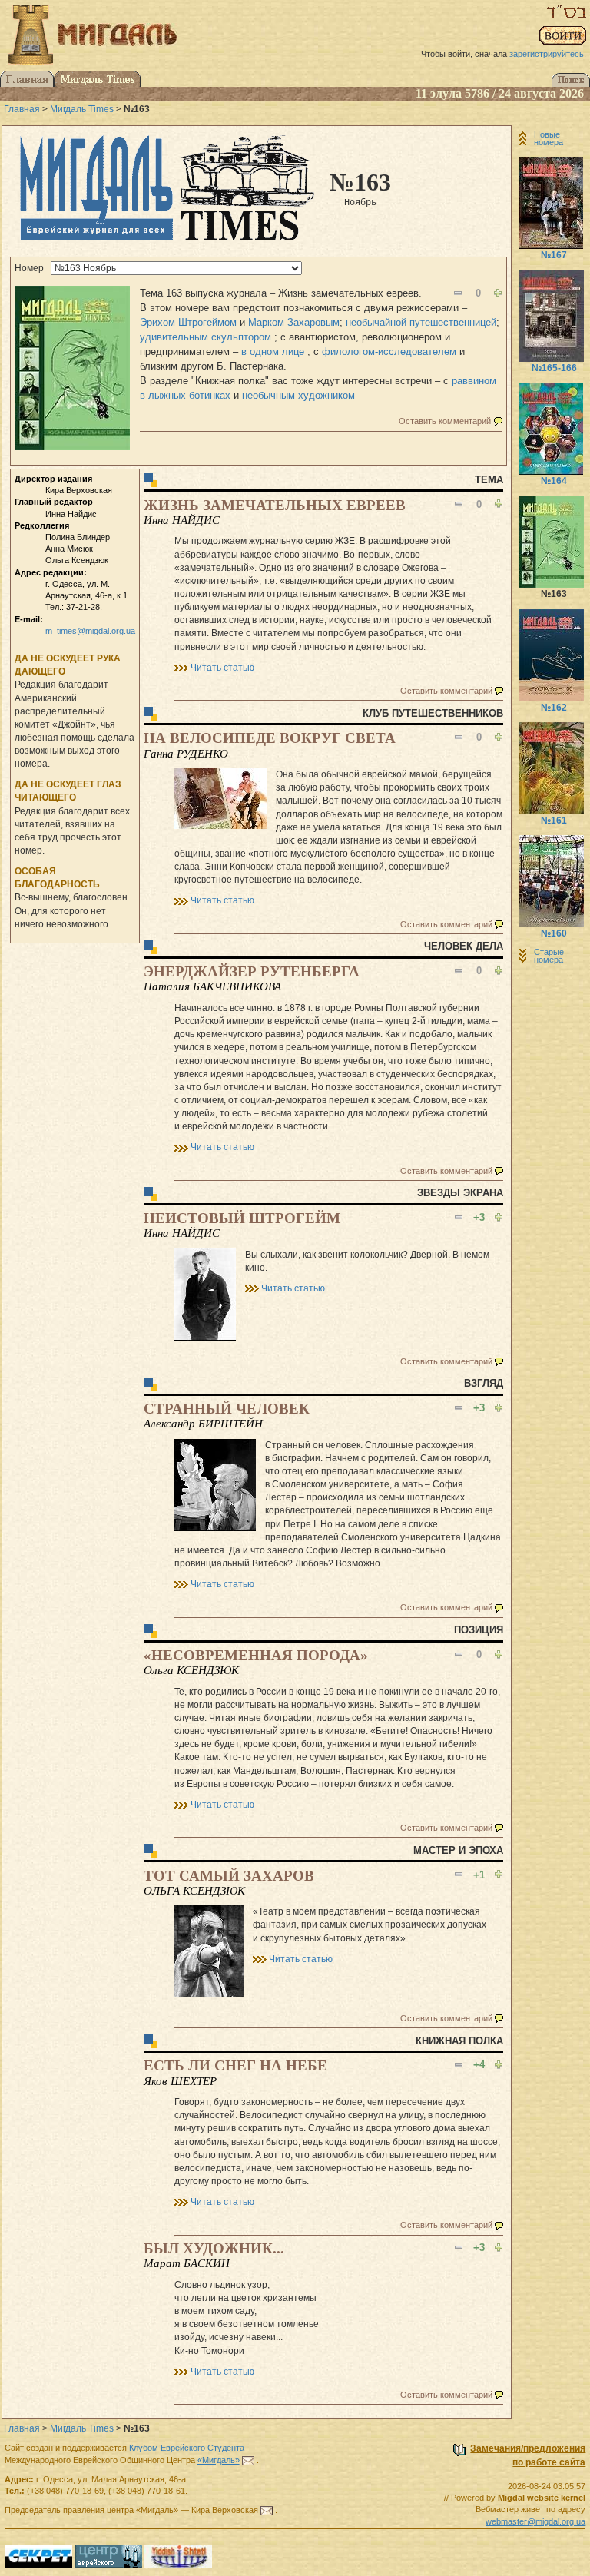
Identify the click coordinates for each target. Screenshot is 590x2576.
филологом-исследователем (391, 351)
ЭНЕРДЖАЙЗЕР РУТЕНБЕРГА (252, 971)
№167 (554, 255)
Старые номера (549, 956)
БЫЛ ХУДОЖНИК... (214, 2248)
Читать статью (222, 668)
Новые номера (549, 138)
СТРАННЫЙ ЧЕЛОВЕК (227, 1409)
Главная (22, 109)
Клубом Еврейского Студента (187, 2448)
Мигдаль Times (82, 109)
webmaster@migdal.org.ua (535, 2521)
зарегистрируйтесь (547, 54)
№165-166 (554, 368)
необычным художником (298, 395)
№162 (554, 708)
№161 (554, 821)
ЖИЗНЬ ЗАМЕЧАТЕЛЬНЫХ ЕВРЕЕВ (275, 505)
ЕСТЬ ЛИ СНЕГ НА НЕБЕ (235, 2065)
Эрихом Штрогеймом (188, 322)
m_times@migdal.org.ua (90, 631)
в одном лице (274, 351)
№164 (554, 481)
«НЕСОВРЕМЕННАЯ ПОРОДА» (256, 1655)
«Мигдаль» (219, 2460)
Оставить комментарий (445, 421)
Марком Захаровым (294, 322)
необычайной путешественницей (421, 322)
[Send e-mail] (248, 2460)
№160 (554, 933)
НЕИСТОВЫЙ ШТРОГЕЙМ (242, 1218)
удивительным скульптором (207, 337)
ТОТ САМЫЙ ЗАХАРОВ (229, 1876)
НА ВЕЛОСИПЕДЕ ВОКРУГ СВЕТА (270, 738)
